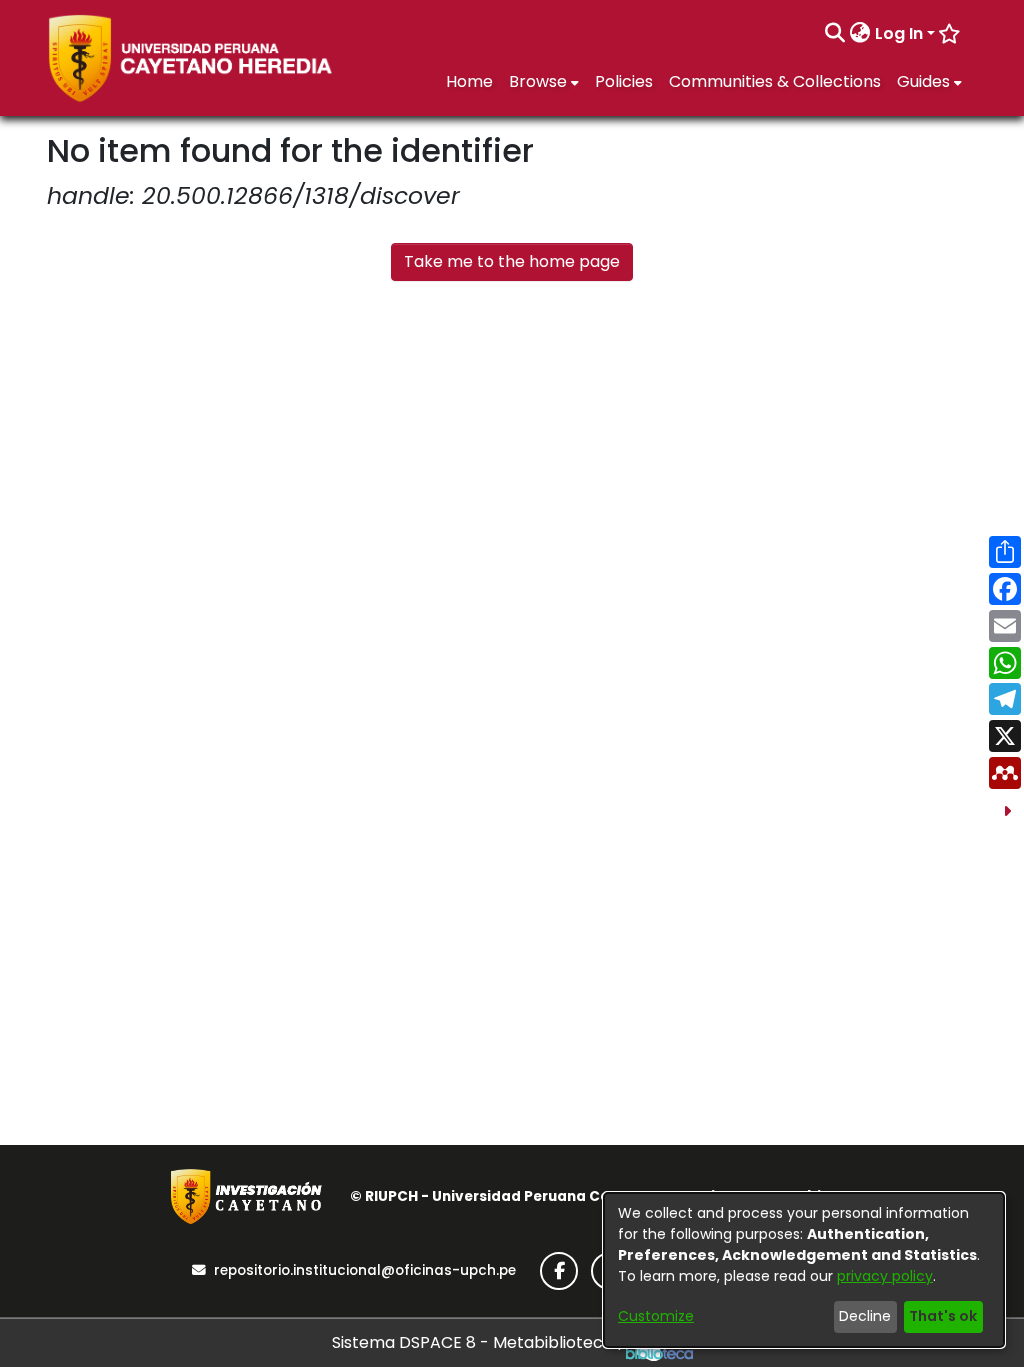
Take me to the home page (512, 261)
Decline (865, 1316)
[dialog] (804, 1270)
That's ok (943, 1316)
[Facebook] (559, 1271)
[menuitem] (860, 34)
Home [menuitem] (469, 81)
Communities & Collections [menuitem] (775, 81)
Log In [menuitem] (899, 33)
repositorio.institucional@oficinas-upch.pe (365, 1270)
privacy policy (885, 1276)
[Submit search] (835, 34)
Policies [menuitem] (624, 81)
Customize (656, 1316)
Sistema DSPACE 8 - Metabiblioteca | (479, 1342)
